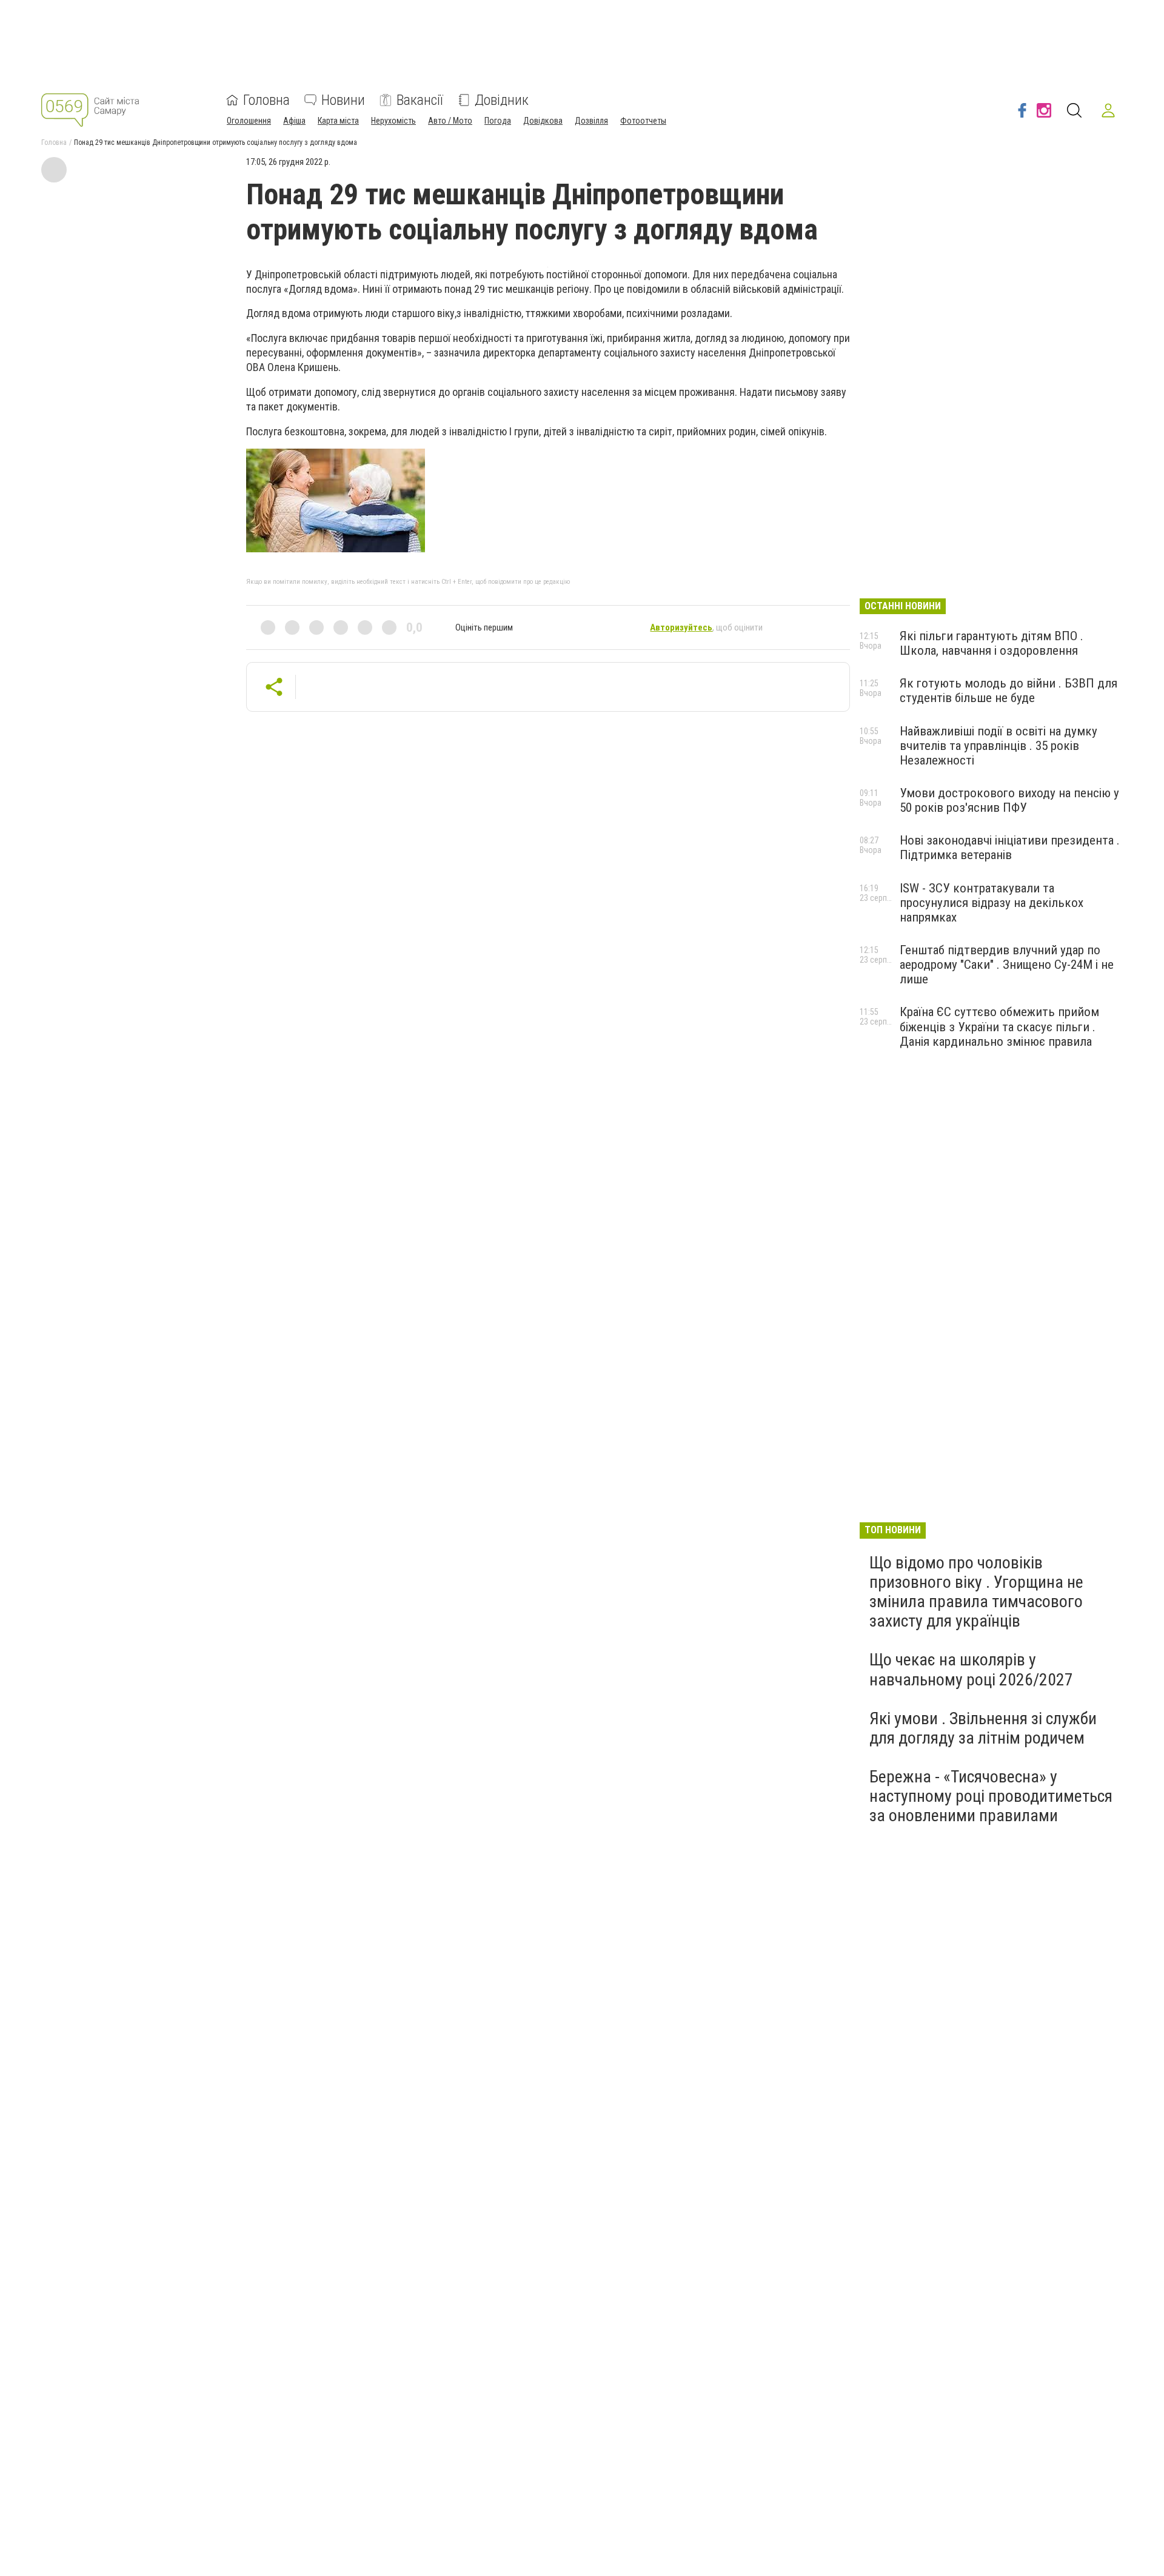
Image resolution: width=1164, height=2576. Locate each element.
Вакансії (420, 100)
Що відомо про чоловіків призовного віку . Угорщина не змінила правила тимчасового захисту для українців (976, 1592)
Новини (343, 100)
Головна (266, 100)
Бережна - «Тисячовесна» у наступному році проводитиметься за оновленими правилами (991, 1796)
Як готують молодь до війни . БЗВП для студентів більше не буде (1008, 691)
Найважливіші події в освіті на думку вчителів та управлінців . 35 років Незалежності (998, 746)
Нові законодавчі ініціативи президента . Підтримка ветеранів (1010, 848)
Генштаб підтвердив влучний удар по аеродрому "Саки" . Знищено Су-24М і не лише (1007, 965)
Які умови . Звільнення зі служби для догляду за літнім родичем (983, 1728)
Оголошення (249, 121)
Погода (498, 121)
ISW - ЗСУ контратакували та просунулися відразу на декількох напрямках (992, 903)
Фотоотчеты (643, 121)
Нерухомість (393, 121)
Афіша (294, 121)
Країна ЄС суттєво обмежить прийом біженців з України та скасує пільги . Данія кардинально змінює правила (999, 1026)
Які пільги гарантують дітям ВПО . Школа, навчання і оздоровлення (992, 643)
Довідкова (543, 121)
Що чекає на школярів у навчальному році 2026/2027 (971, 1669)
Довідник (502, 100)
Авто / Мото (450, 121)
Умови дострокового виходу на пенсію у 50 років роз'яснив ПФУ (1009, 800)
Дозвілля (591, 121)
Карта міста (338, 121)
